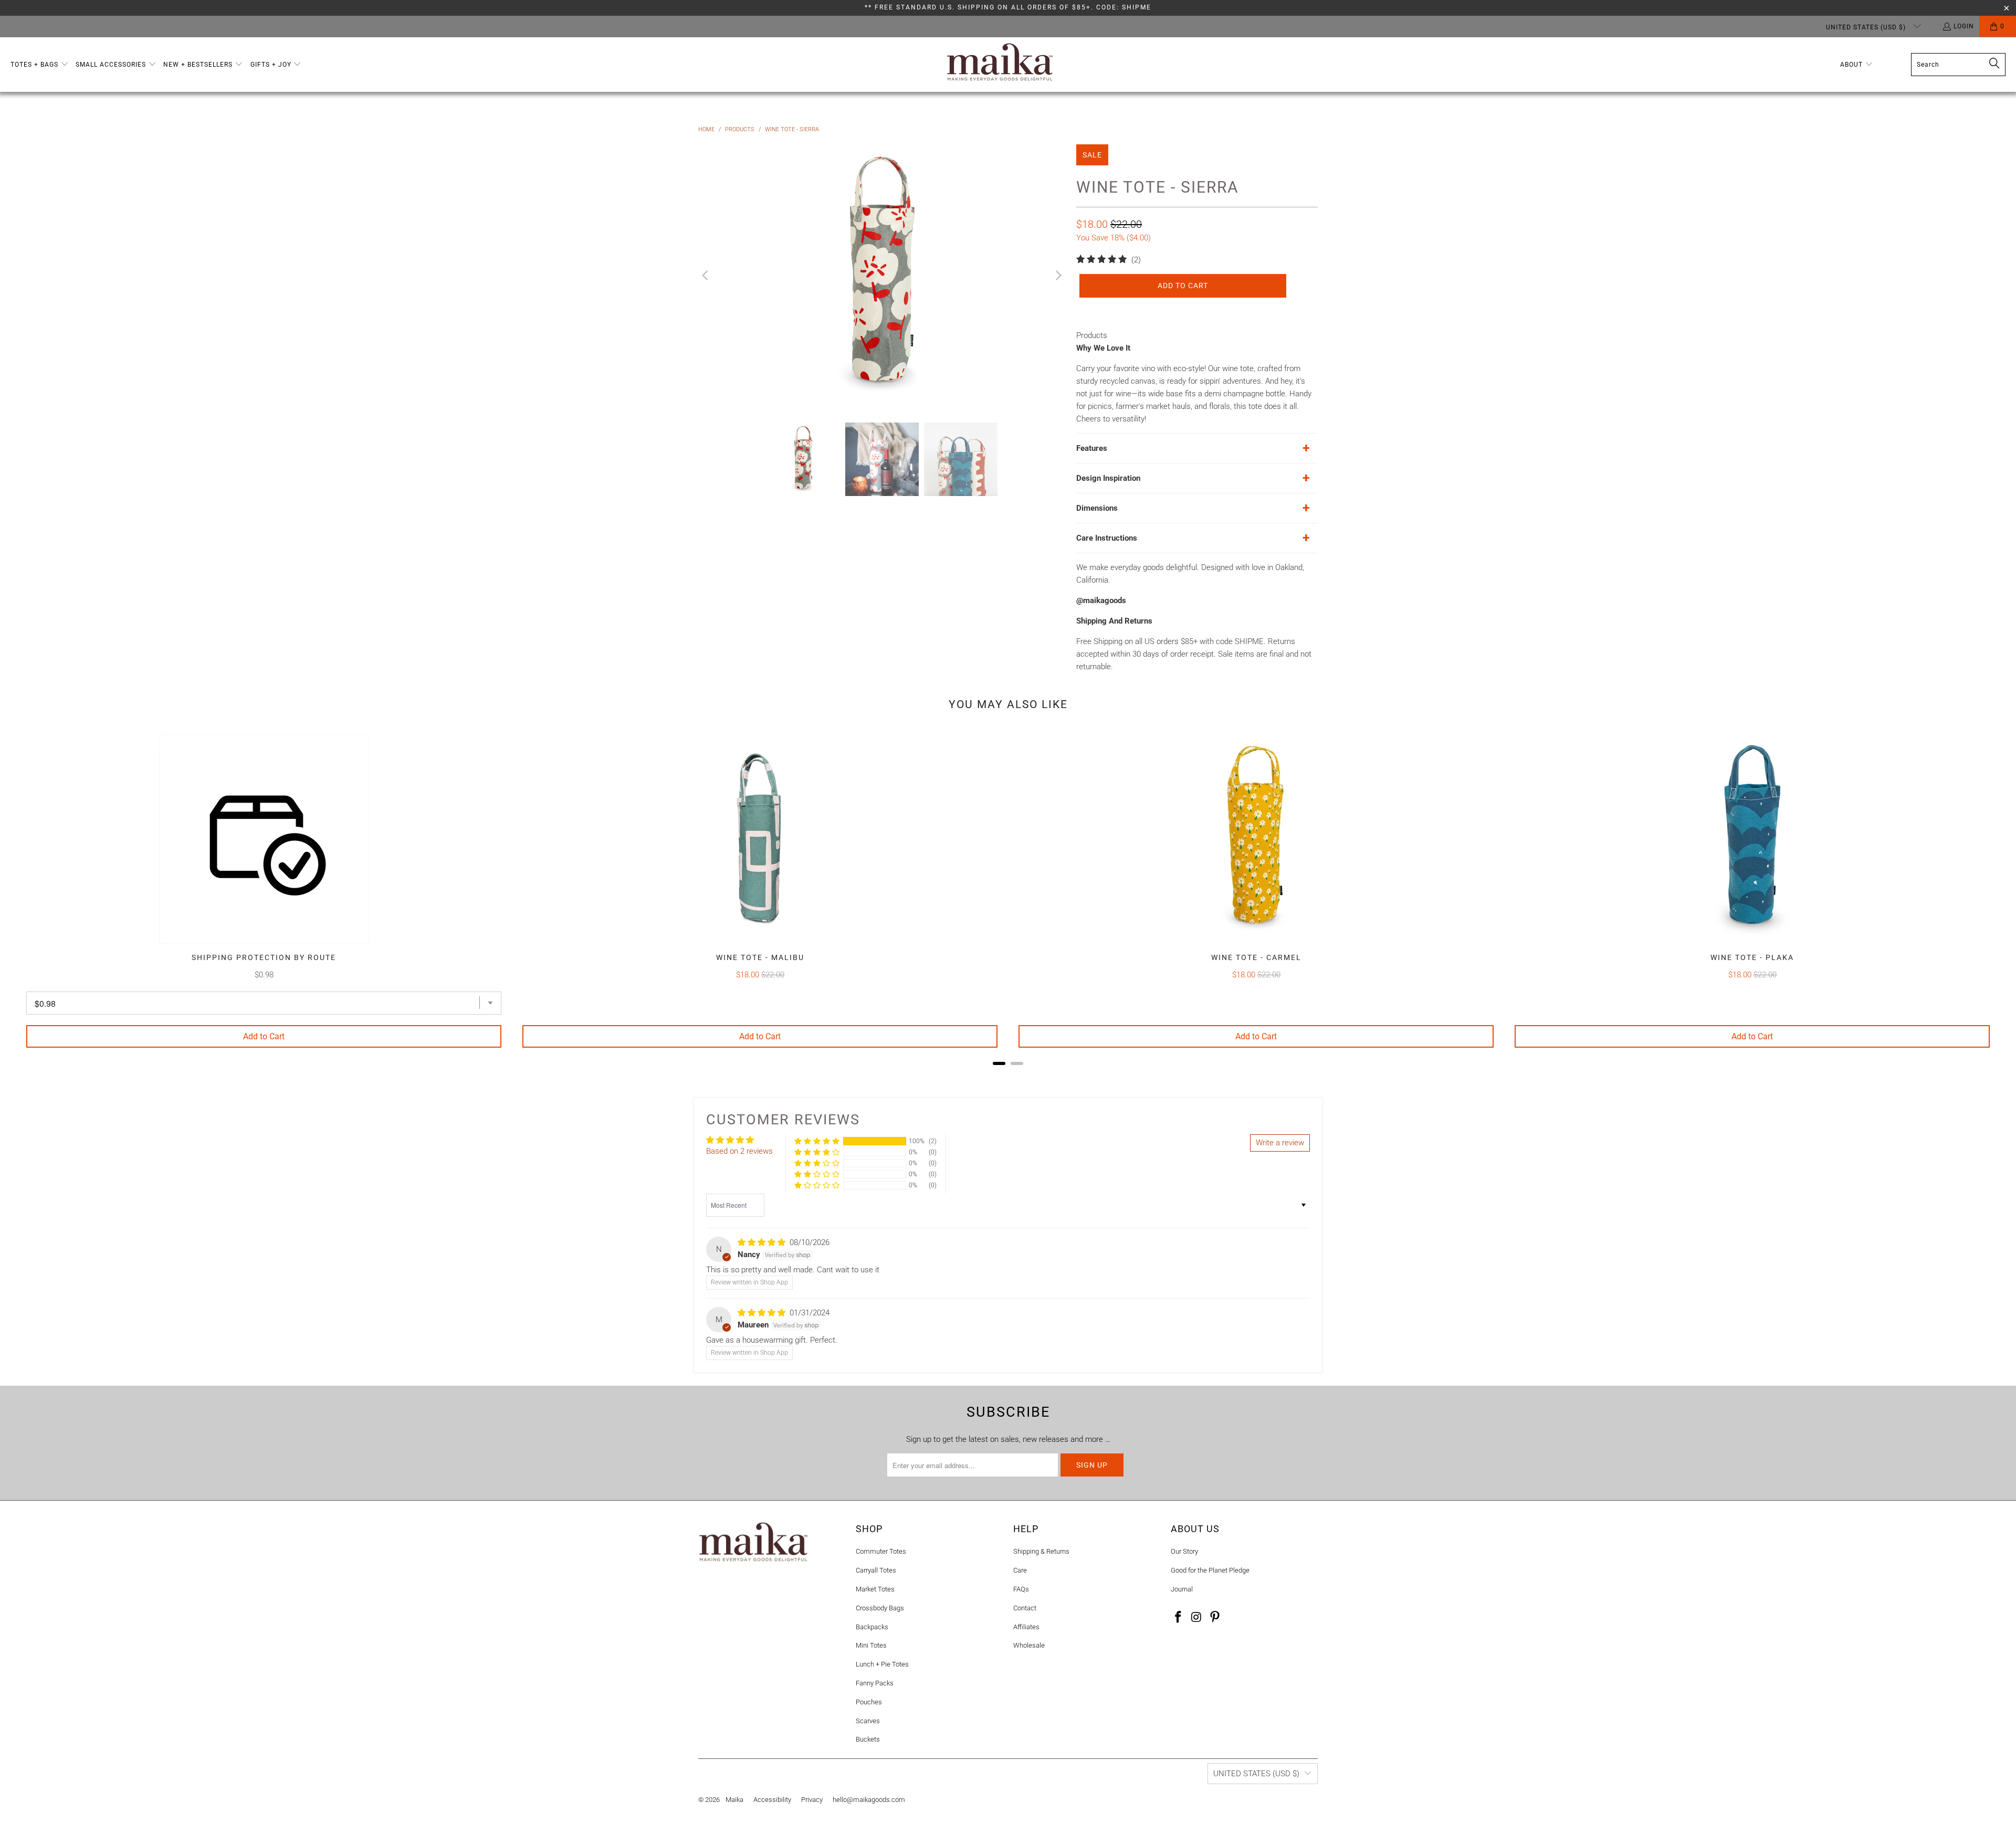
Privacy (812, 1800)
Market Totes (875, 1589)
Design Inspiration (1108, 478)
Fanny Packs (875, 1683)
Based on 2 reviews (739, 1151)
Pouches (869, 1702)
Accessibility (772, 1800)
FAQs (1021, 1589)
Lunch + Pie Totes (882, 1664)
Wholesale (1029, 1645)
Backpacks (872, 1627)
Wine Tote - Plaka (1752, 957)
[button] (40, 65)
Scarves (868, 1721)
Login (1964, 26)
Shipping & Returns (1041, 1551)
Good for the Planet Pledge (1210, 1570)
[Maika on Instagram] (1197, 1618)
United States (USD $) (1867, 27)
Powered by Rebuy (1008, 1077)
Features (1092, 448)
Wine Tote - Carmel (1256, 957)
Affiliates (1026, 1627)
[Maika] (1000, 65)
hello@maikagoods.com (869, 1800)
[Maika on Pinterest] (1215, 1618)
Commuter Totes (881, 1551)
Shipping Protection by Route (264, 957)
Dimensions (1097, 508)
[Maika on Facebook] (1179, 1618)
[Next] (1058, 276)
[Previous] (706, 276)
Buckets (868, 1739)
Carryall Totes (876, 1570)
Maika (734, 1800)
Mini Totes (871, 1645)
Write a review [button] (1280, 1143)
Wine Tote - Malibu (760, 957)
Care (1020, 1570)
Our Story (1184, 1551)
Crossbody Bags (880, 1608)
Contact (1025, 1608)
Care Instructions (1107, 538)
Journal (1182, 1589)
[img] (762, 1242)
